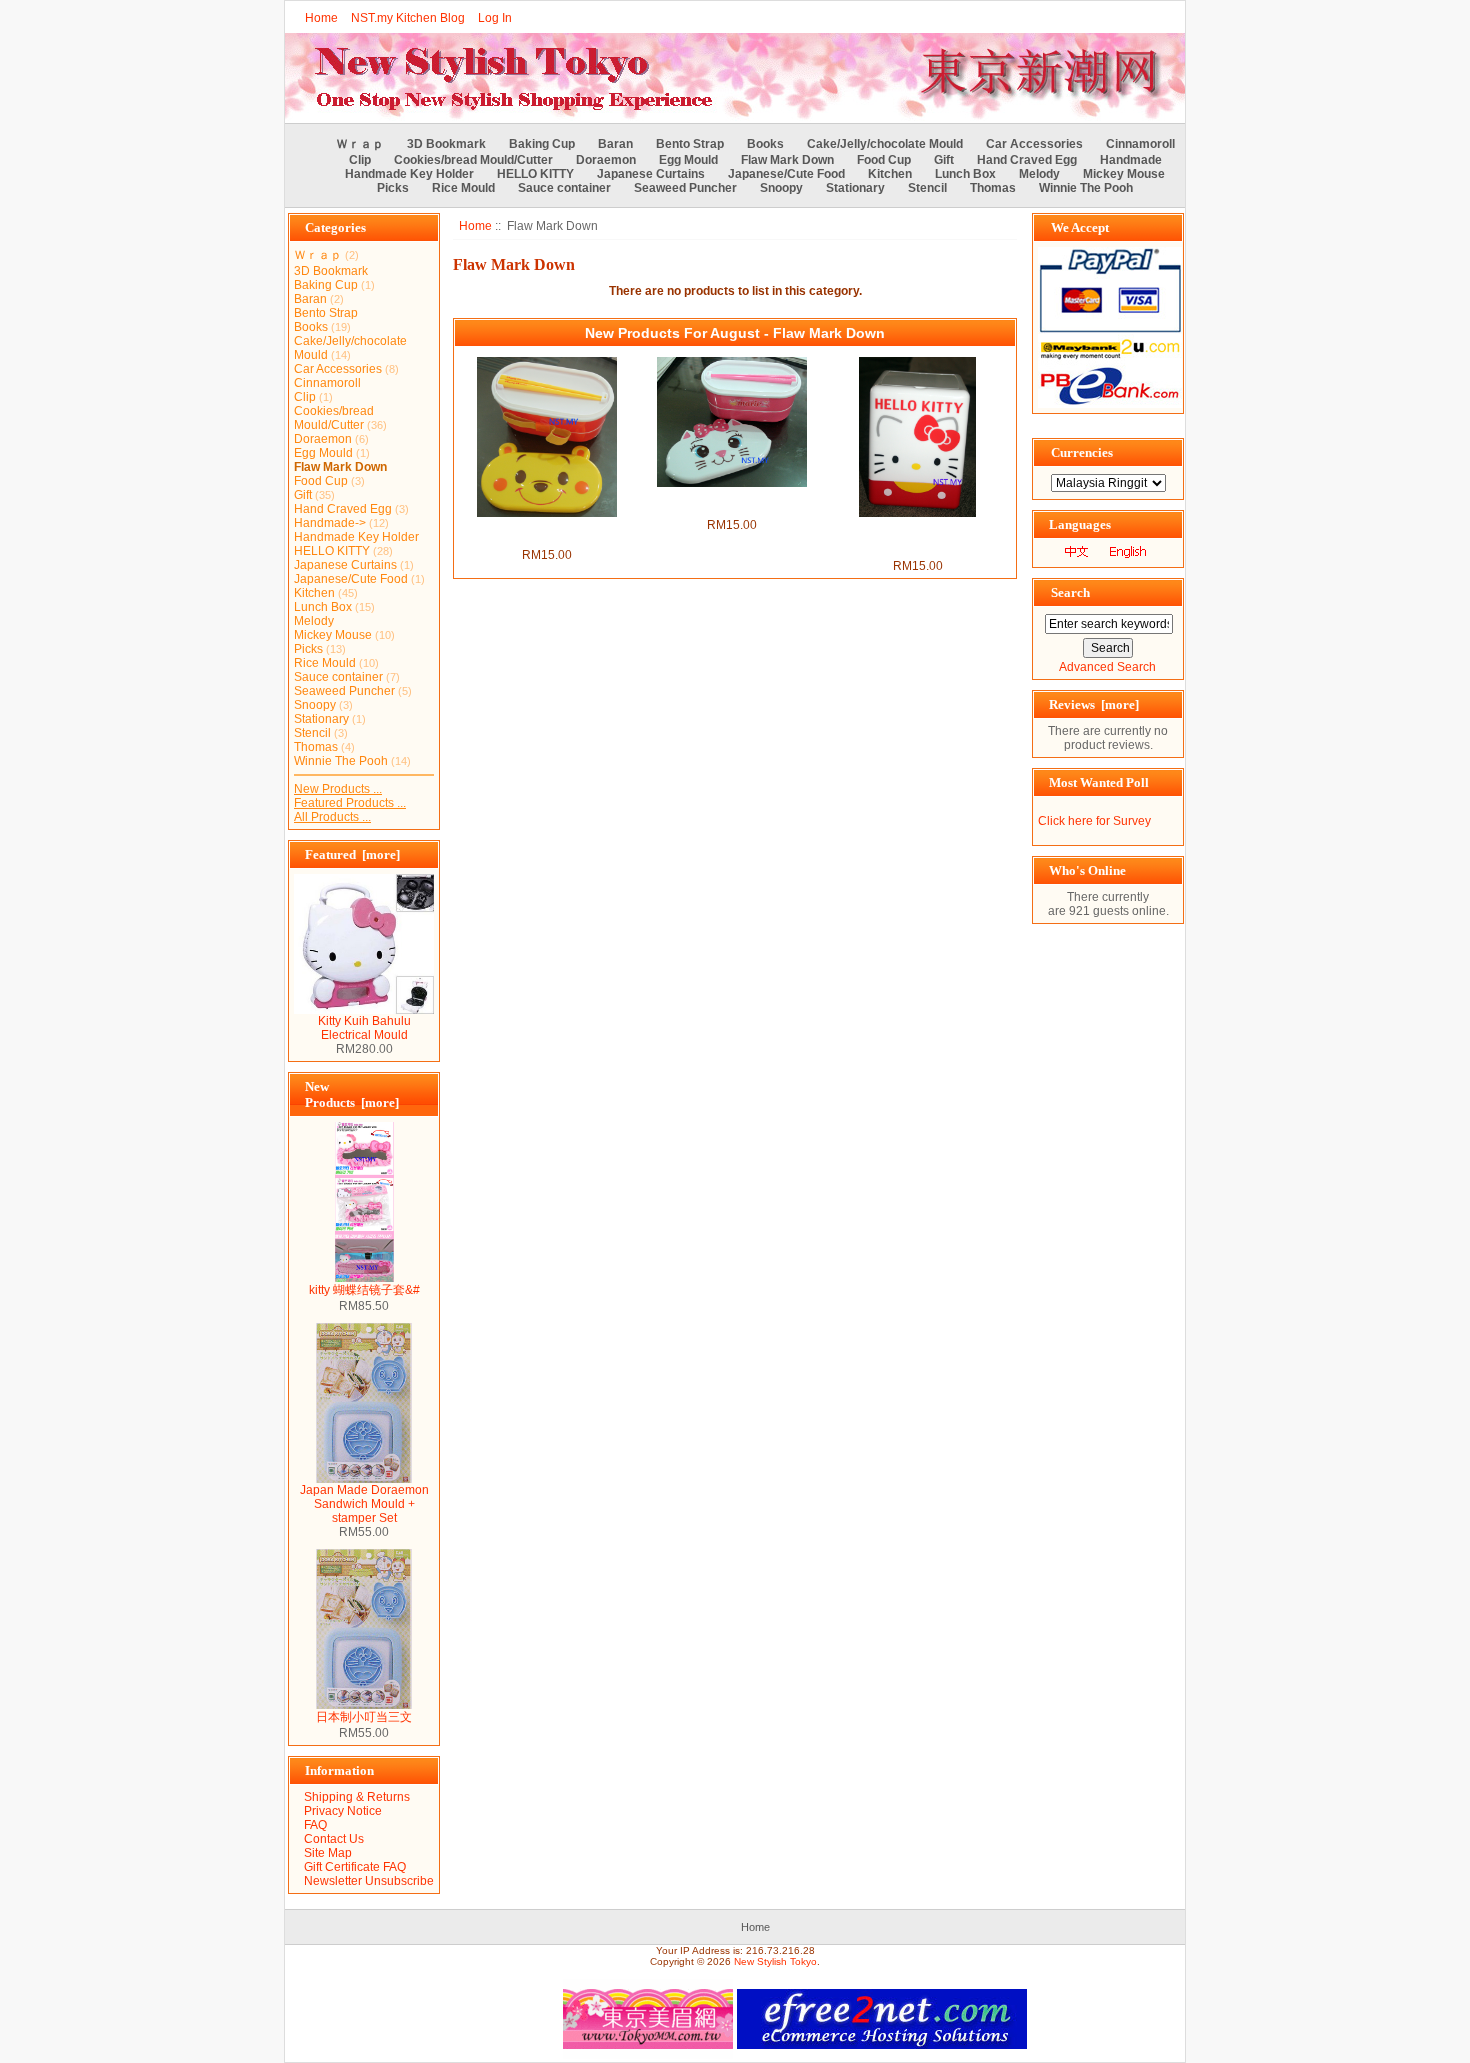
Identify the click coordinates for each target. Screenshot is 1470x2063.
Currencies (1082, 452)
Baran (615, 144)
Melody (1039, 174)
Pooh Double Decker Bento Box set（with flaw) (547, 531)
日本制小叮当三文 (364, 1717)
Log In (495, 18)
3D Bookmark (446, 144)
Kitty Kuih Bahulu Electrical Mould (364, 1028)
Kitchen (890, 174)
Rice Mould (463, 188)
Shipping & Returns (357, 1797)
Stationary (855, 188)
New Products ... (338, 789)
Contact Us (334, 1839)
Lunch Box (965, 174)
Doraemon (606, 160)
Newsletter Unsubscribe (369, 1881)
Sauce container (564, 188)
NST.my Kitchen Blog (408, 18)
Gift (944, 160)
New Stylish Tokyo (775, 1961)
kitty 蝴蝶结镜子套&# (364, 1290)
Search (1070, 592)
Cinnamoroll (1140, 144)
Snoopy (781, 188)
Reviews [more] (1094, 704)
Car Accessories (1034, 144)
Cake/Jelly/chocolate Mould (885, 144)
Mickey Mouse (1124, 174)
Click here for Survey (1094, 821)
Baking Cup (542, 144)
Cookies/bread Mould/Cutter (473, 160)
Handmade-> (330, 523)
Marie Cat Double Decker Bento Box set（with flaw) (732, 501)
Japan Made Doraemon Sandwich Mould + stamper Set (364, 1504)
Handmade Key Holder (409, 174)
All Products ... (332, 817)
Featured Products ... (350, 803)
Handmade (1131, 160)
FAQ (315, 1825)
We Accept (1080, 227)
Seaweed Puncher (685, 188)
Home (321, 18)
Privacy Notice (343, 1811)
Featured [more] (352, 854)
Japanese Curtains (651, 174)
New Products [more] (352, 1094)
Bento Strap (690, 144)
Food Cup (884, 160)
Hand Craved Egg (1027, 160)
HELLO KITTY (535, 174)
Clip (360, 160)
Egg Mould (688, 160)
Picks (393, 188)
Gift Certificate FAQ (355, 1867)
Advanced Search (1107, 667)
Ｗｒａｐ (360, 144)
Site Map (328, 1853)
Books (765, 144)
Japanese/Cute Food (786, 174)
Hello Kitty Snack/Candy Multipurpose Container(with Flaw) (918, 538)
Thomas (993, 188)
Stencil (927, 188)
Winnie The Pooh (1086, 188)
